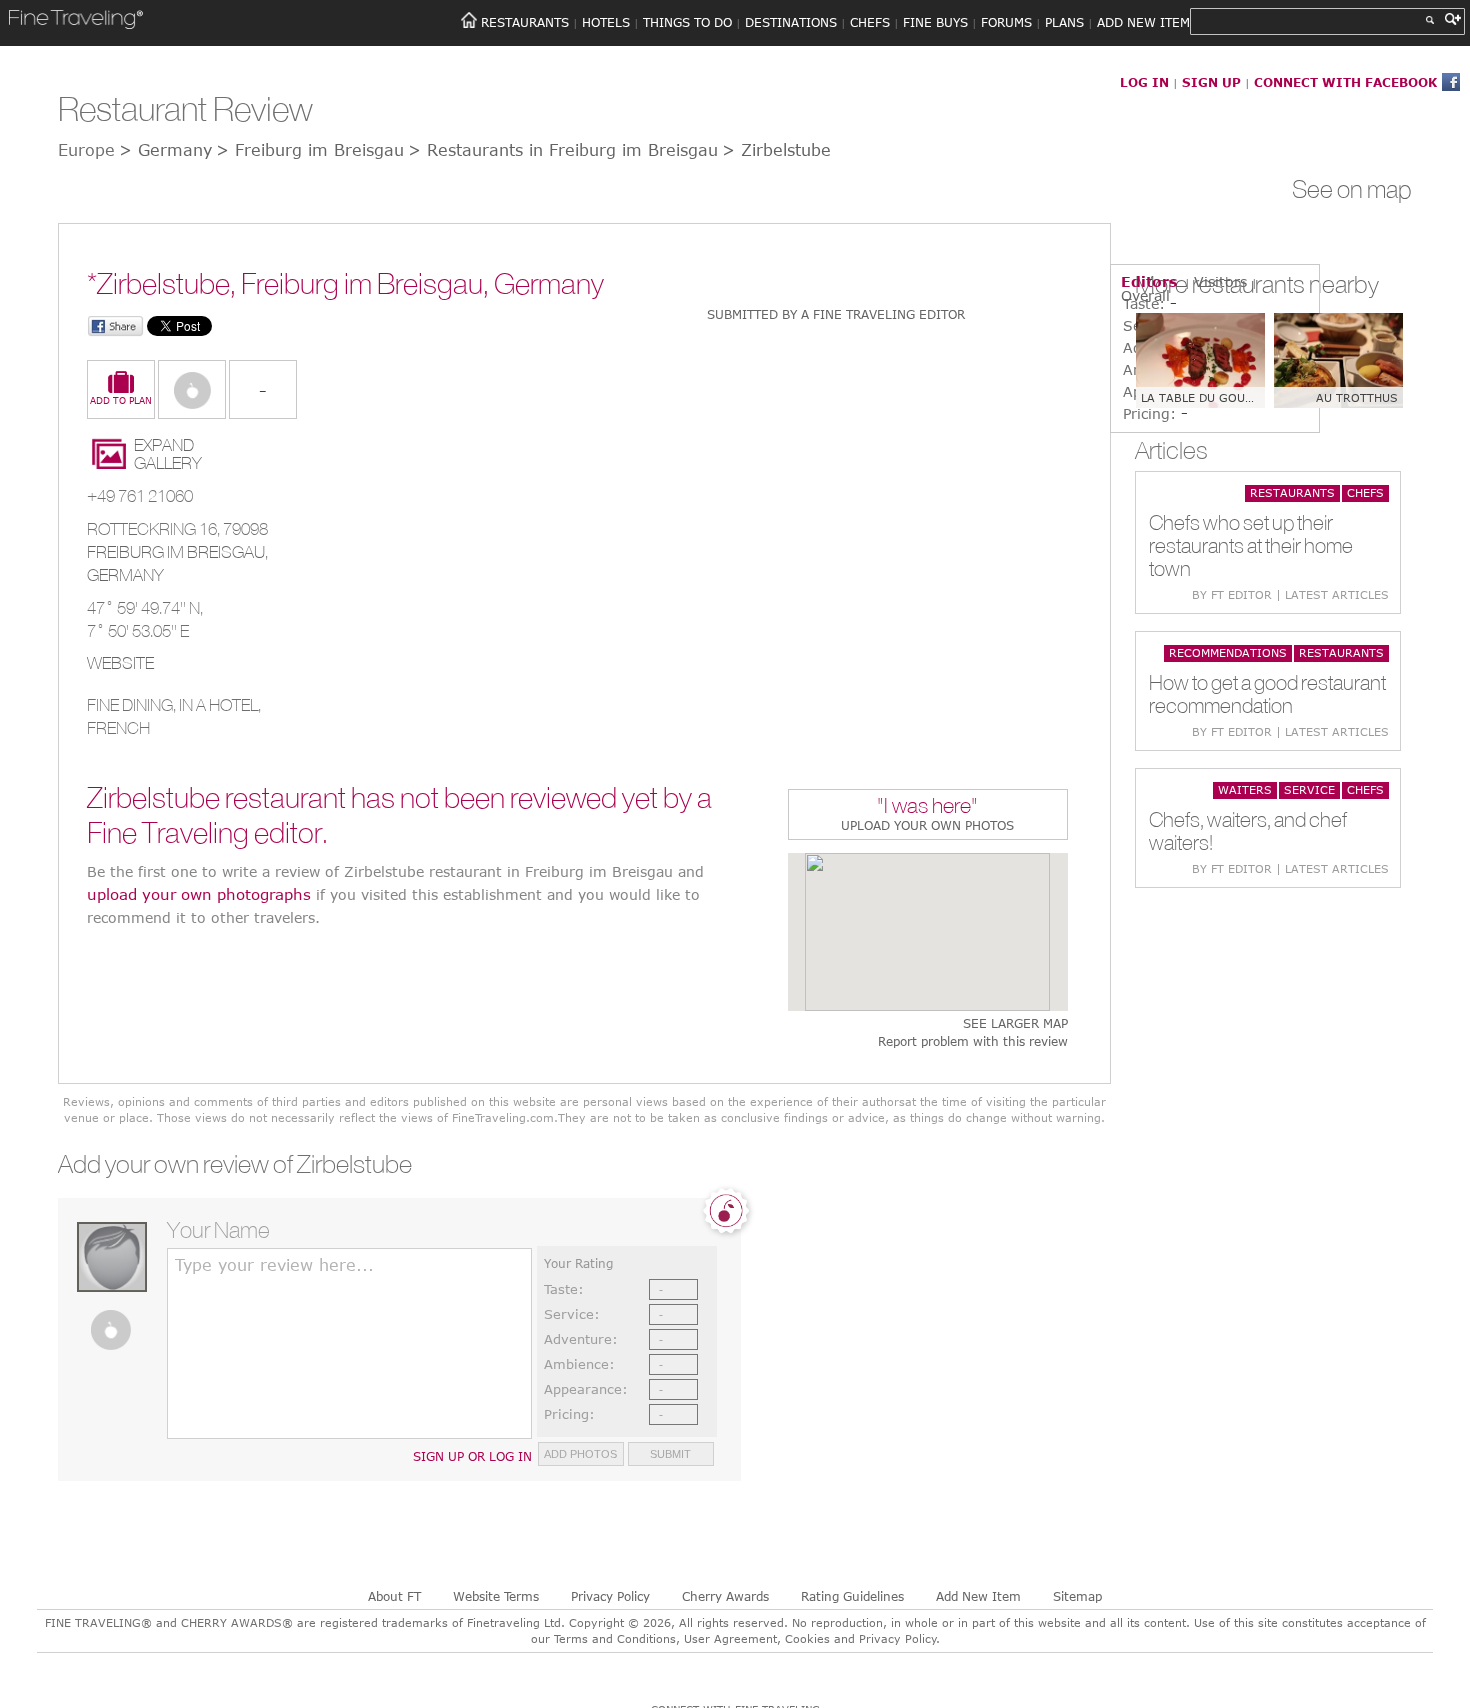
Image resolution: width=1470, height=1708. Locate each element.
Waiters (1245, 789)
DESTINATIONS (791, 22)
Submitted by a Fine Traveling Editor (836, 314)
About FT (394, 1596)
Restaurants (1292, 492)
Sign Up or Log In (472, 1456)
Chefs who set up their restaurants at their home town (1251, 545)
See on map (1352, 189)
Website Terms (496, 1596)
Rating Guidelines (852, 1596)
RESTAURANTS (525, 22)
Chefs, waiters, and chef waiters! (1248, 831)
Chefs (1365, 492)
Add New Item (978, 1596)
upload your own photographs (199, 894)
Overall (1145, 295)
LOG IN (1144, 82)
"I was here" (927, 807)
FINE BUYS (935, 22)
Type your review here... (274, 1265)
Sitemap (1077, 1596)
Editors (1149, 281)
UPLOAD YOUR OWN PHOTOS (927, 825)
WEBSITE (120, 663)
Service (1309, 789)
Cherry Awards (725, 1596)
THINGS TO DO (687, 22)
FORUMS (1006, 22)
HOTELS (606, 22)
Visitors (1220, 281)
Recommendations (1228, 652)
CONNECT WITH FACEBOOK (1345, 82)
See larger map (1015, 1023)
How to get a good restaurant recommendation (1267, 694)
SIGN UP (1211, 82)
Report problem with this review (973, 1041)
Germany (125, 575)
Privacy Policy (610, 1596)
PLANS (1064, 22)
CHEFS (870, 22)
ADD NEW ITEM (1143, 22)
